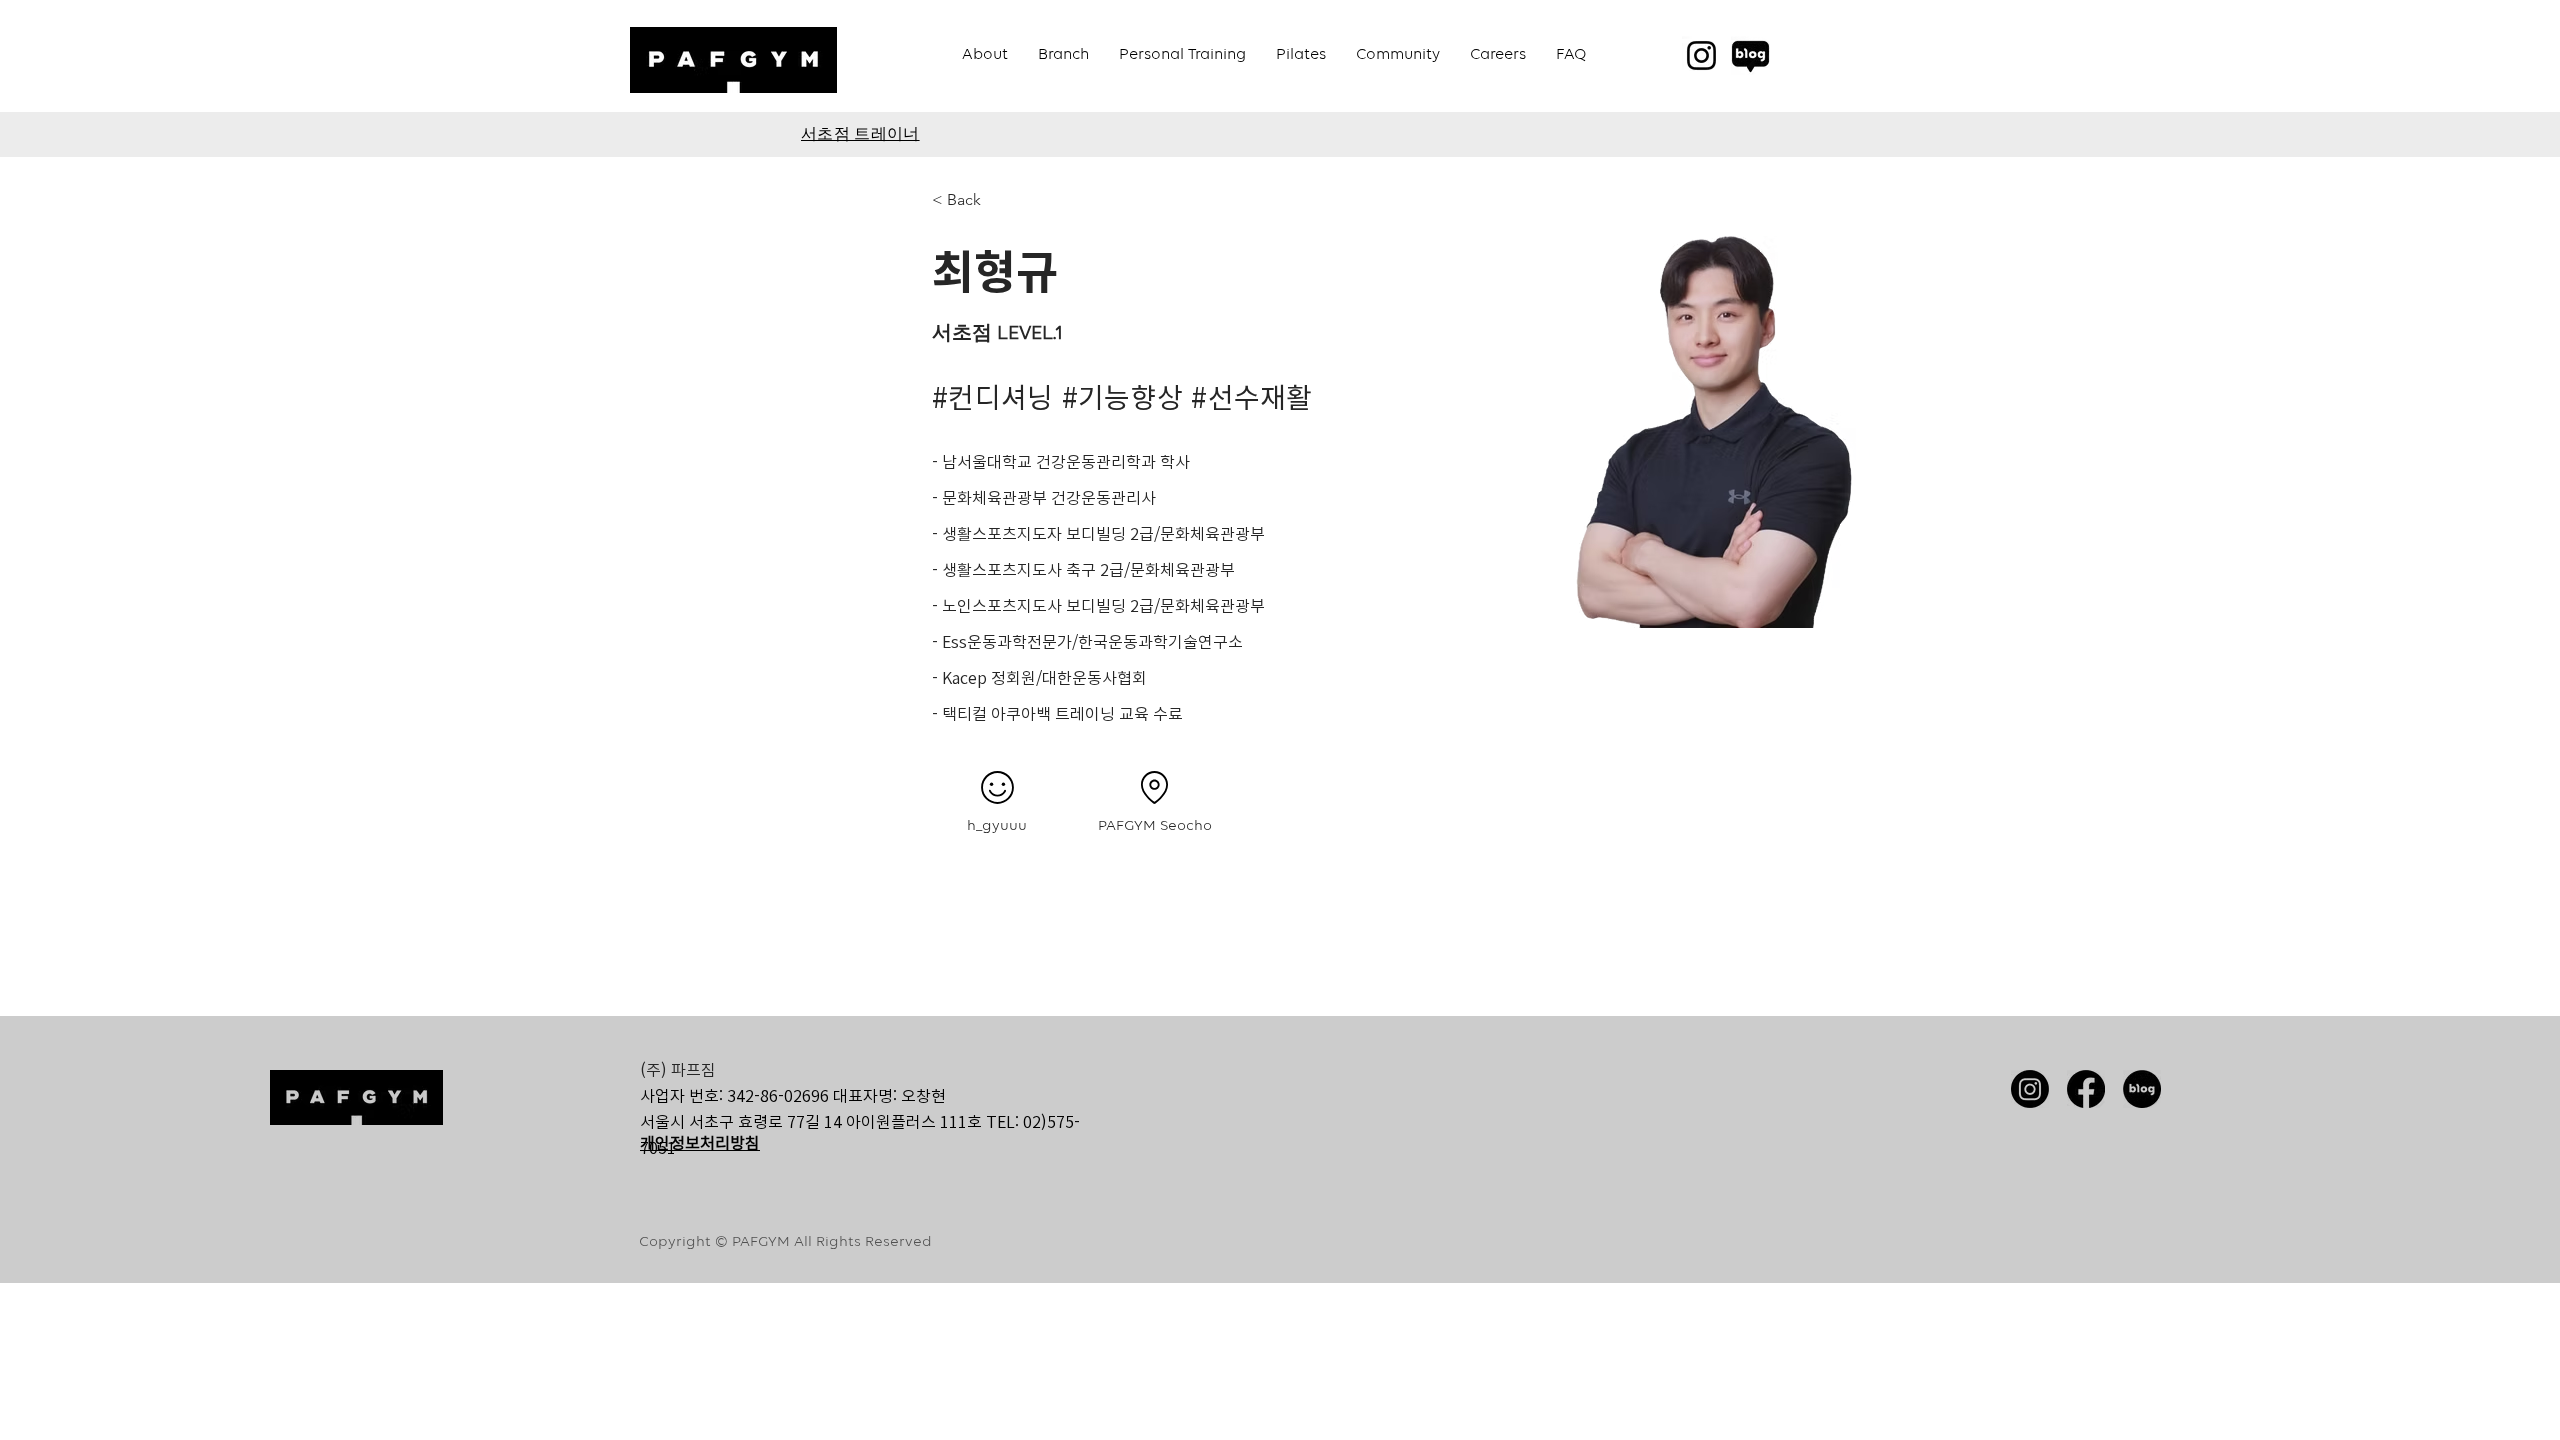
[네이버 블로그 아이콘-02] (2142, 1089)
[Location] (1154, 787)
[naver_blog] (1750, 55)
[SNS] (997, 787)
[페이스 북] (2086, 1089)
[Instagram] (1701, 55)
